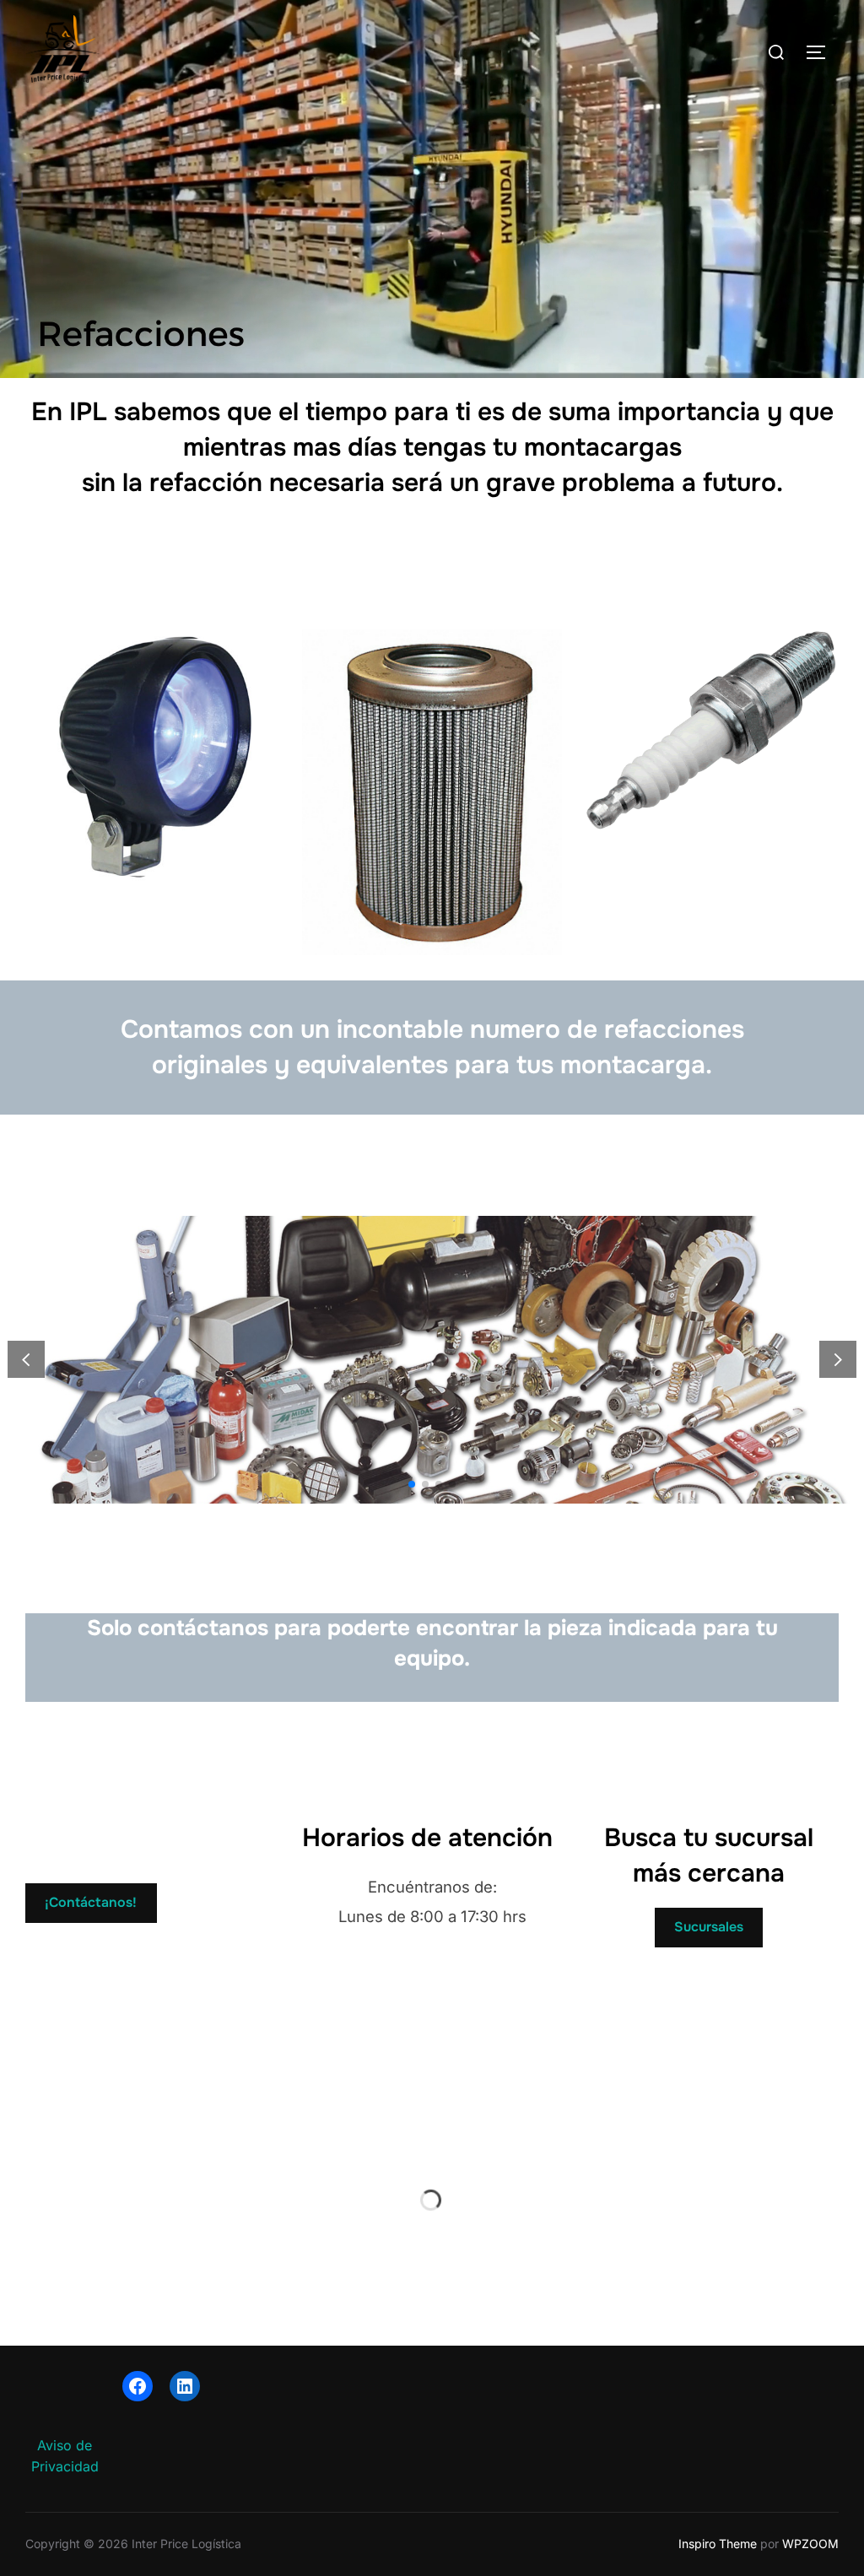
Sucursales (709, 1927)
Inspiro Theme (718, 2544)
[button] (838, 1360)
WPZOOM (810, 2544)
